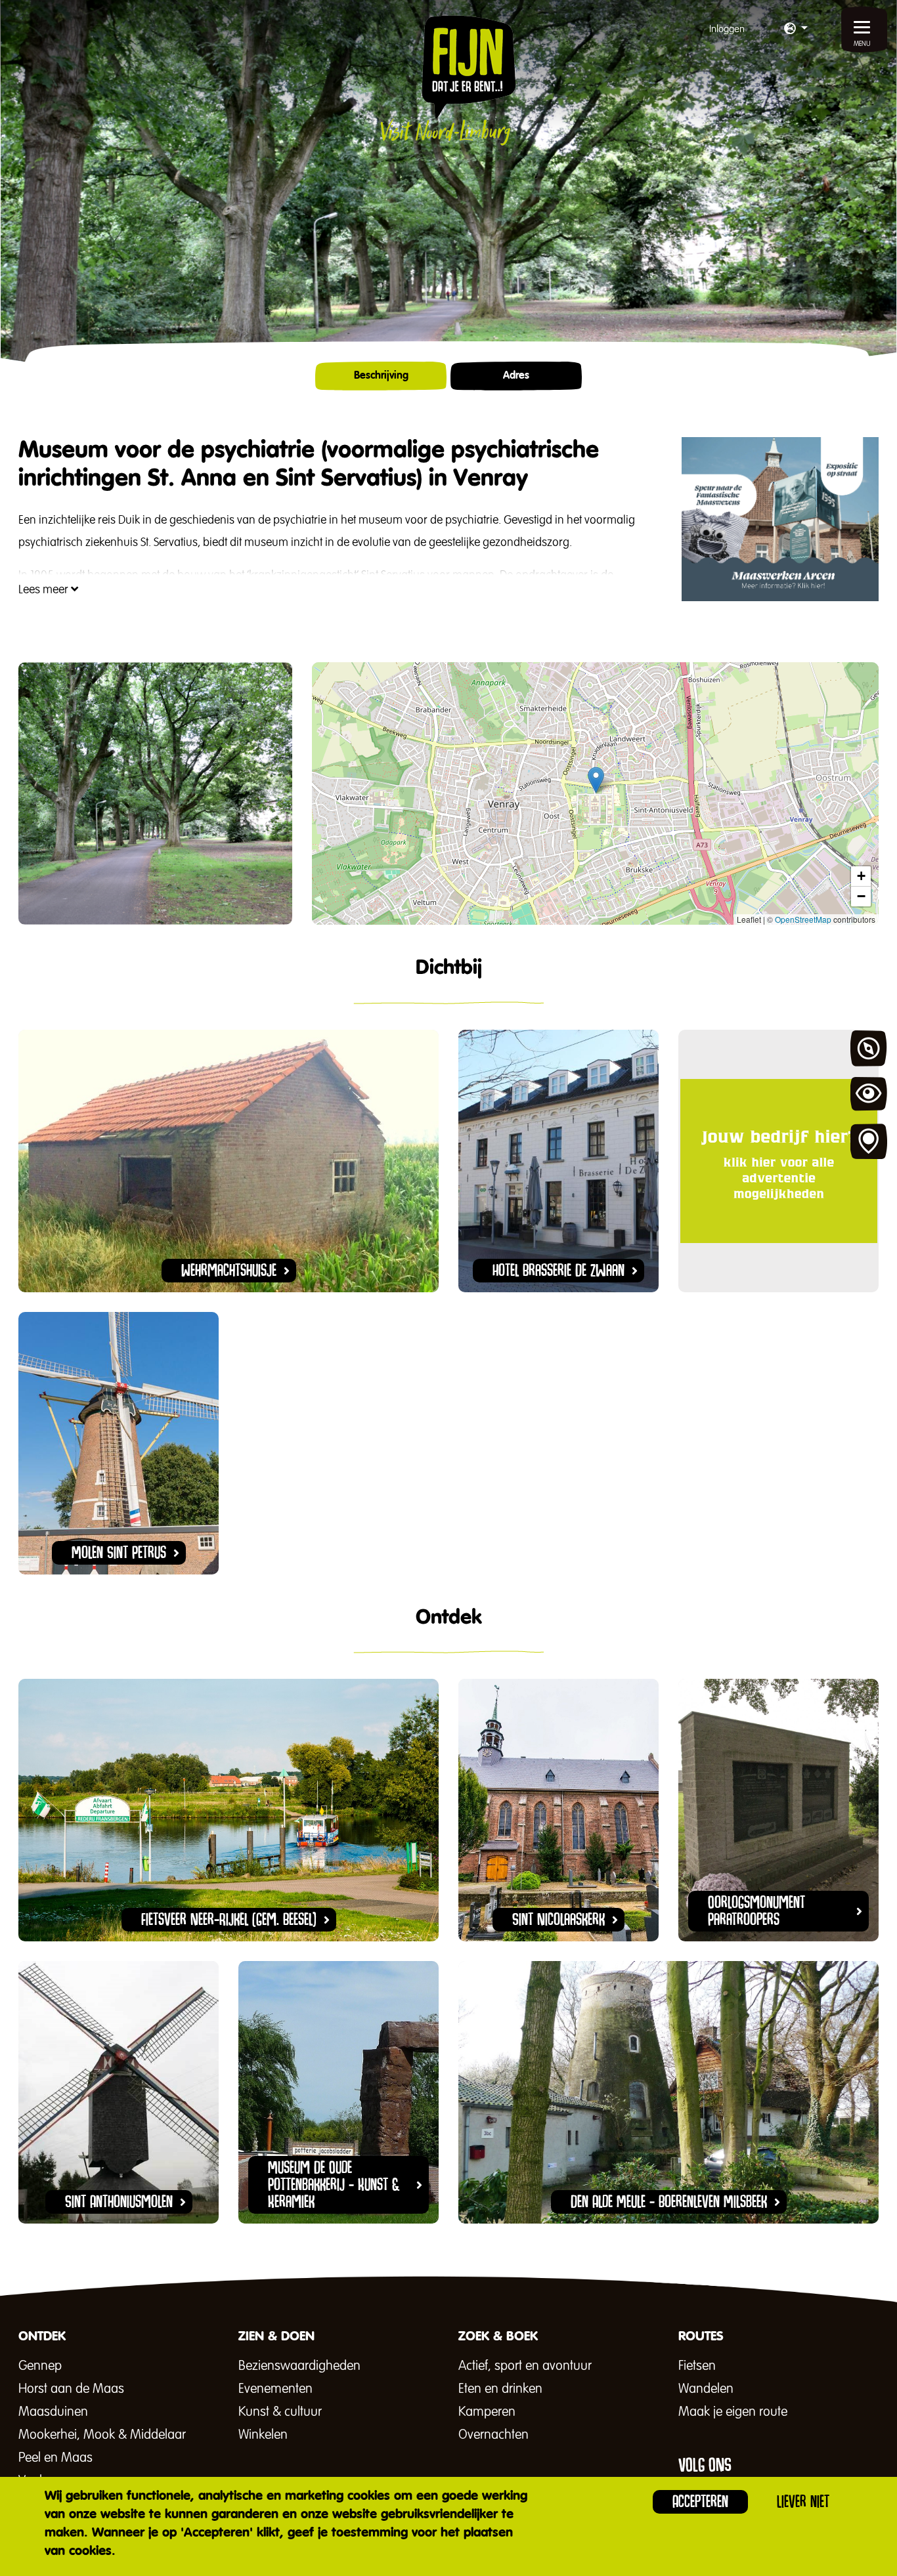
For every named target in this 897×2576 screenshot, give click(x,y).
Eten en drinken (500, 2389)
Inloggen (727, 29)
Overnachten (493, 2435)
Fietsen (697, 2366)
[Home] (448, 80)
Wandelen (706, 2389)
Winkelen (263, 2435)
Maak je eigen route (733, 2412)
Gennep (40, 2366)
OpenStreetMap (803, 919)
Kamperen (487, 2412)
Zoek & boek (869, 1142)
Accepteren (700, 2502)
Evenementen (275, 2389)
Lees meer (45, 590)
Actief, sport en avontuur (525, 2366)
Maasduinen (53, 2412)
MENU (862, 44)
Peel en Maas (55, 2458)
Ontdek (869, 1049)
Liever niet (803, 2502)
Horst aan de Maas (71, 2389)
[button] (796, 30)
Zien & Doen (869, 1095)
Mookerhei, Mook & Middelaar (102, 2435)
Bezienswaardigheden (299, 2366)
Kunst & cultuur (280, 2412)
